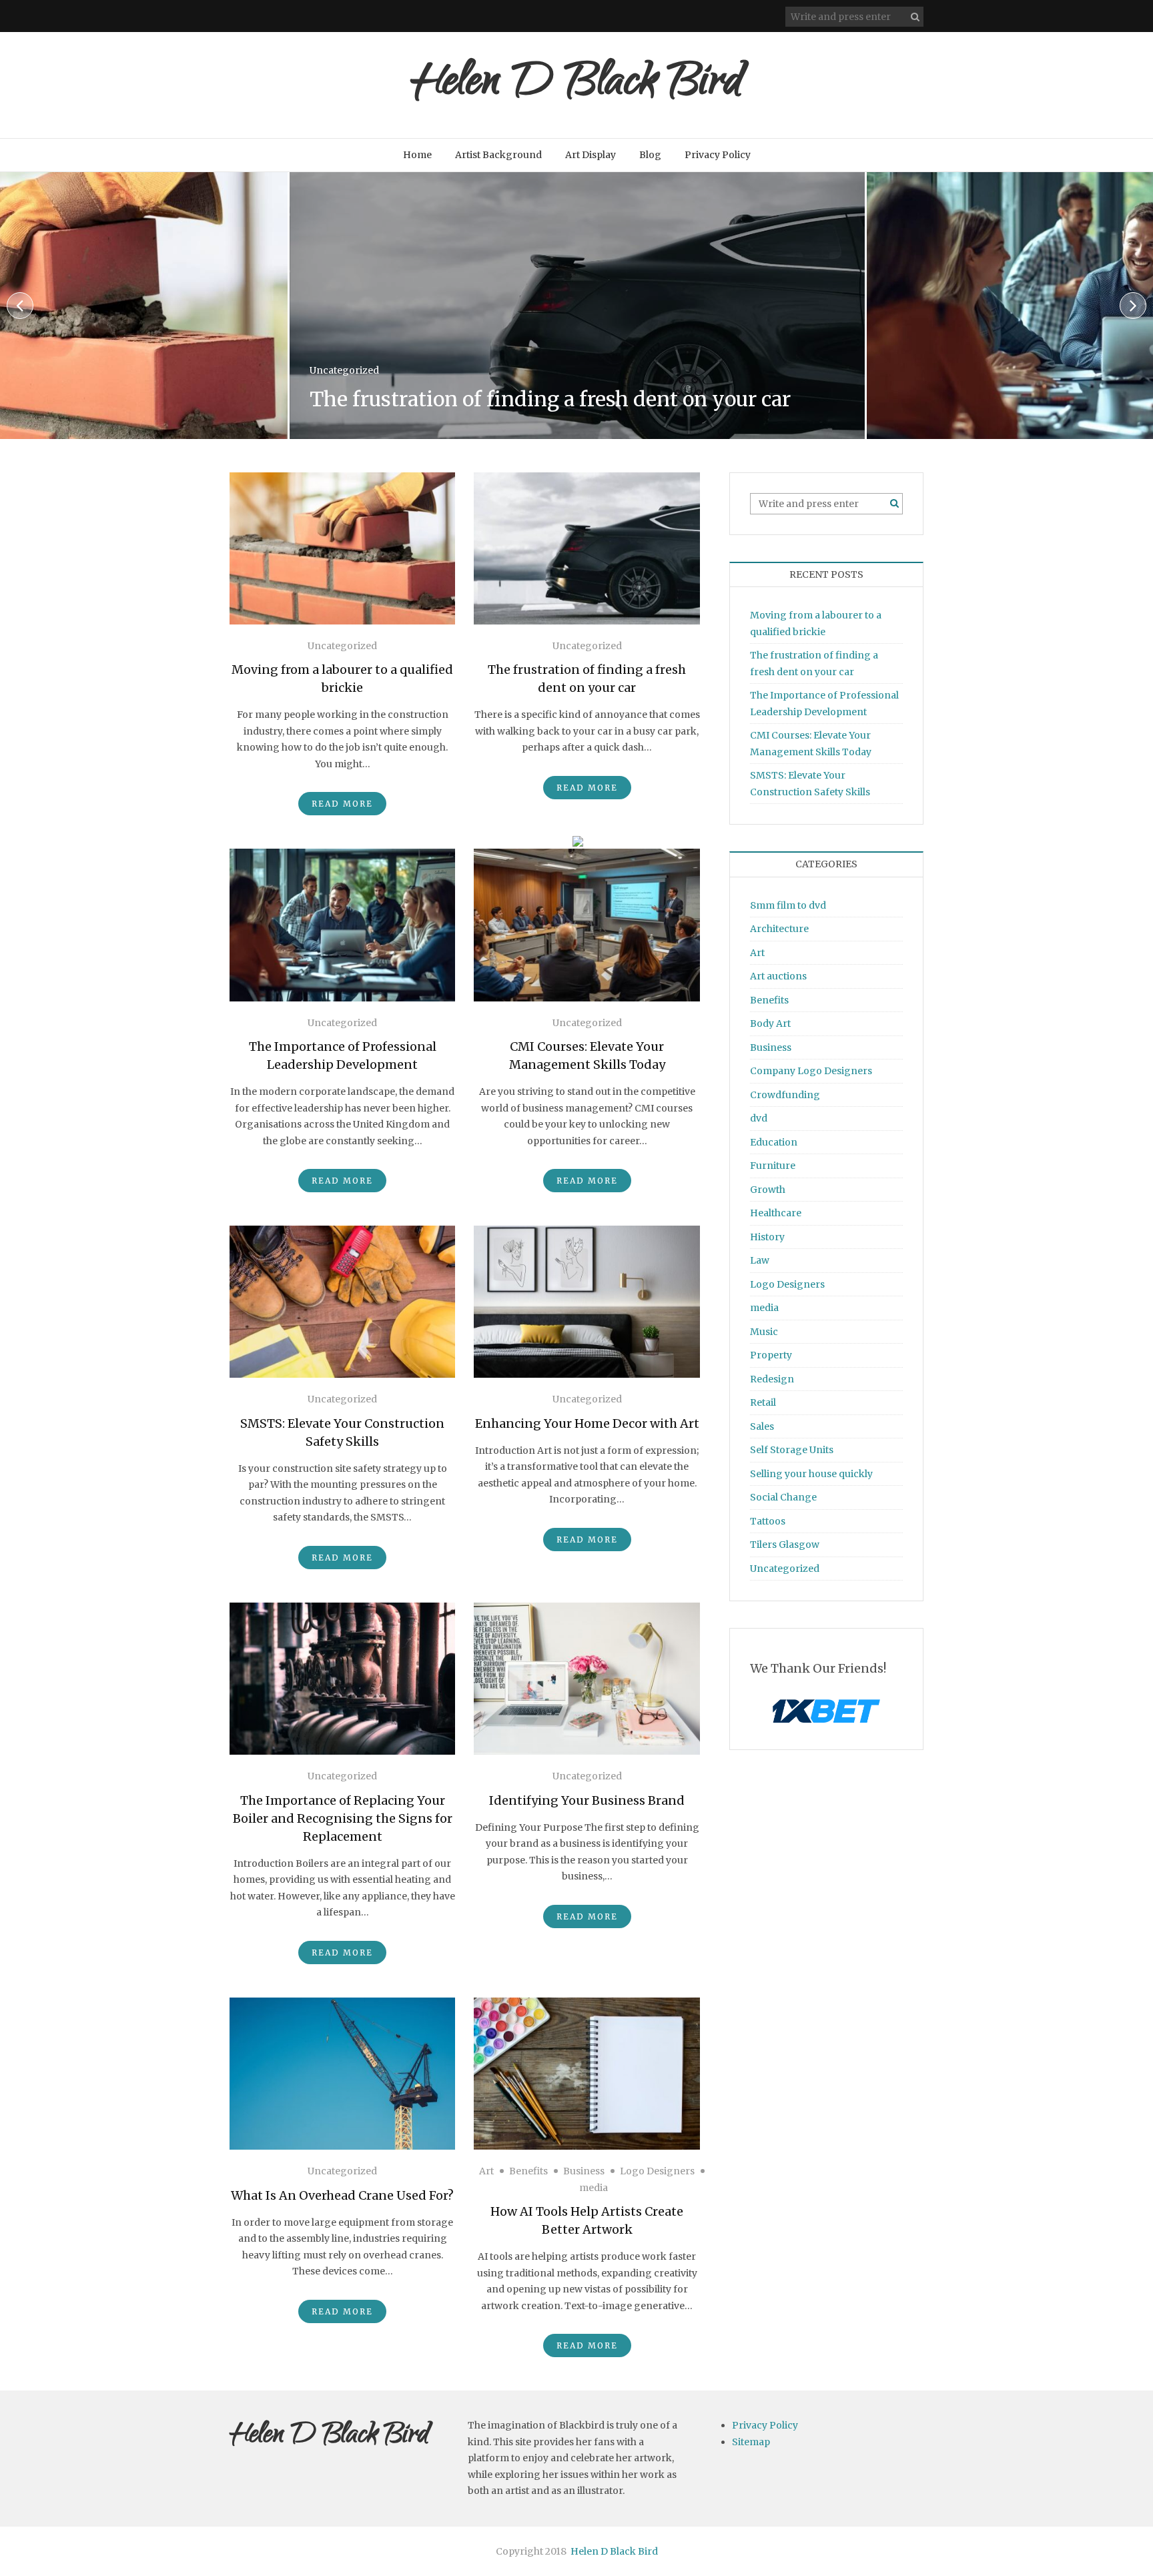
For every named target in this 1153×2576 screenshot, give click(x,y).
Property (771, 1355)
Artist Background (498, 155)
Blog (650, 155)
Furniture (773, 1166)
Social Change (783, 1497)
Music (764, 1332)
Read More (342, 804)
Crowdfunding (785, 1095)
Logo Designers (657, 2171)
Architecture (779, 929)
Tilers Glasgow (785, 1545)
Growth (768, 1190)
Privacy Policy (718, 155)
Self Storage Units (792, 1450)
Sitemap (751, 2442)
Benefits (528, 2171)
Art (486, 2171)
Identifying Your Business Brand (587, 1800)
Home (417, 155)
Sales (762, 1426)
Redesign (772, 1379)
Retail (763, 1402)
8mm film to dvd (788, 905)
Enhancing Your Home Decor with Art (587, 1423)
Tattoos (768, 1521)
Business (584, 2171)
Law (760, 1260)
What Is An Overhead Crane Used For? (342, 2195)
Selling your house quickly (811, 1474)
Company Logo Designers (811, 1071)
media (594, 2188)
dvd (759, 1118)
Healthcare (776, 1213)
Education (774, 1142)
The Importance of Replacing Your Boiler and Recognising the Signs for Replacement (343, 1818)
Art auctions (778, 976)
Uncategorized (382, 344)
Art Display (591, 155)
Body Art (770, 1023)
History (767, 1237)
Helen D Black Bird (576, 85)
